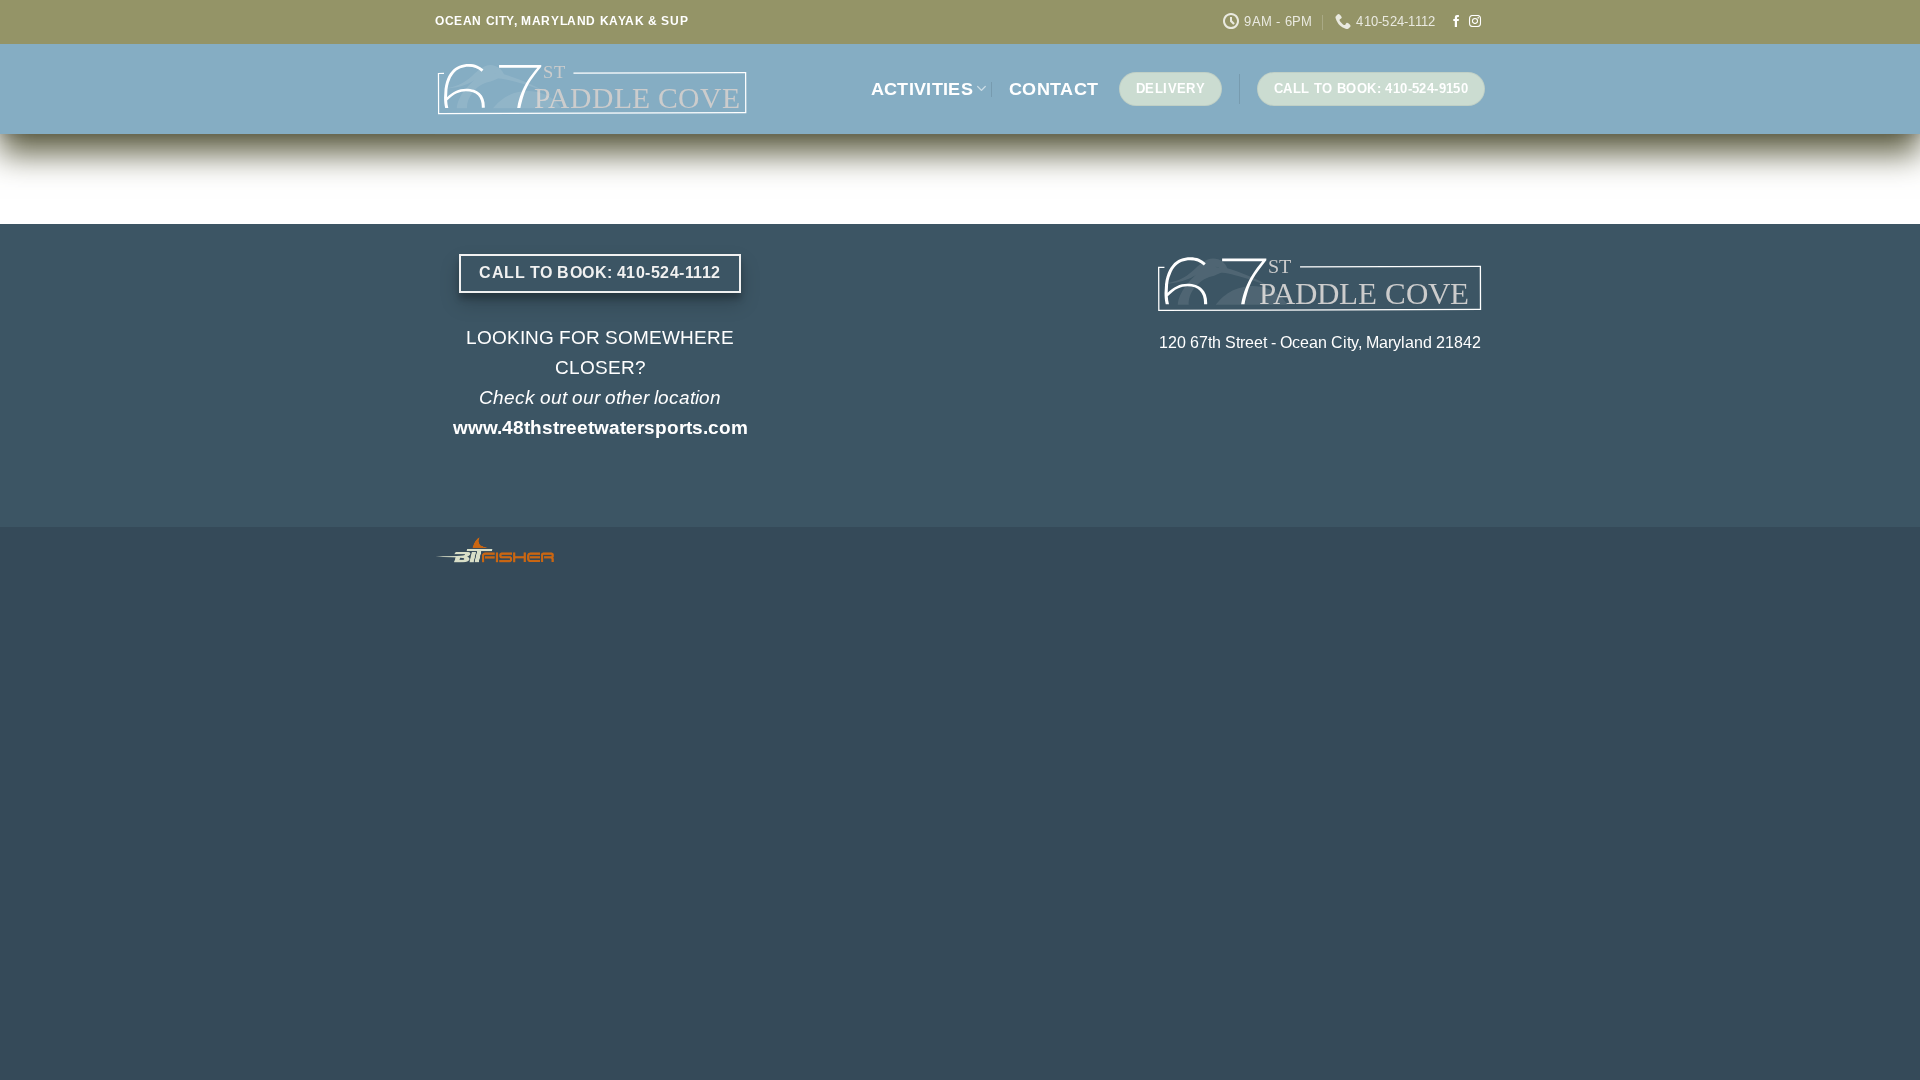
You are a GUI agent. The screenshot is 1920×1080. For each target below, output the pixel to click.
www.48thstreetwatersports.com (600, 427)
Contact (1053, 89)
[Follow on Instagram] (1475, 22)
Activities (922, 89)
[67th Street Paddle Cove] (592, 89)
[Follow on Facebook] (1456, 22)
